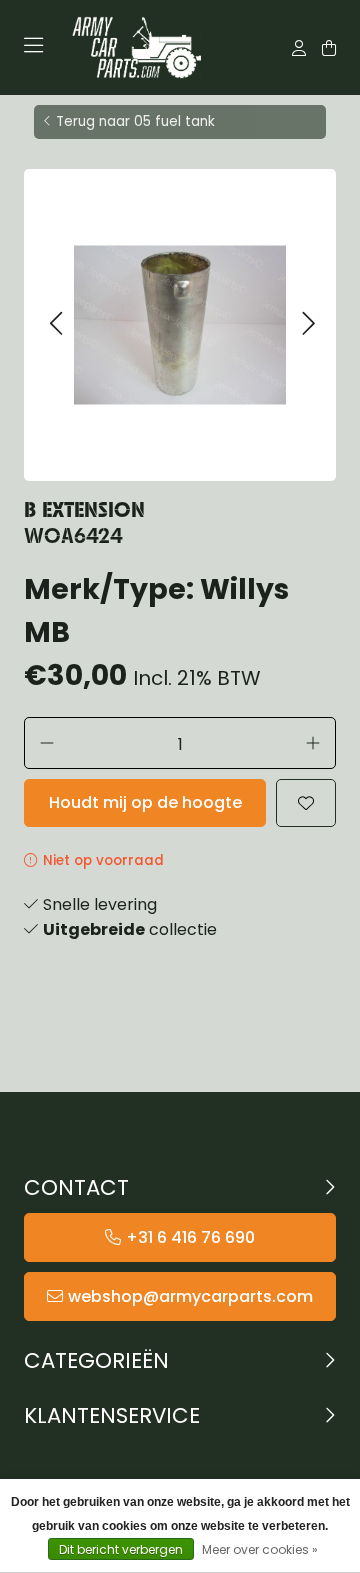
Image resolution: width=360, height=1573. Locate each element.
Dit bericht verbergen (121, 1549)
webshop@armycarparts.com (190, 1296)
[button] (55, 324)
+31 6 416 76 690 (190, 1237)
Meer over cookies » (260, 1549)
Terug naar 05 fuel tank (135, 121)
